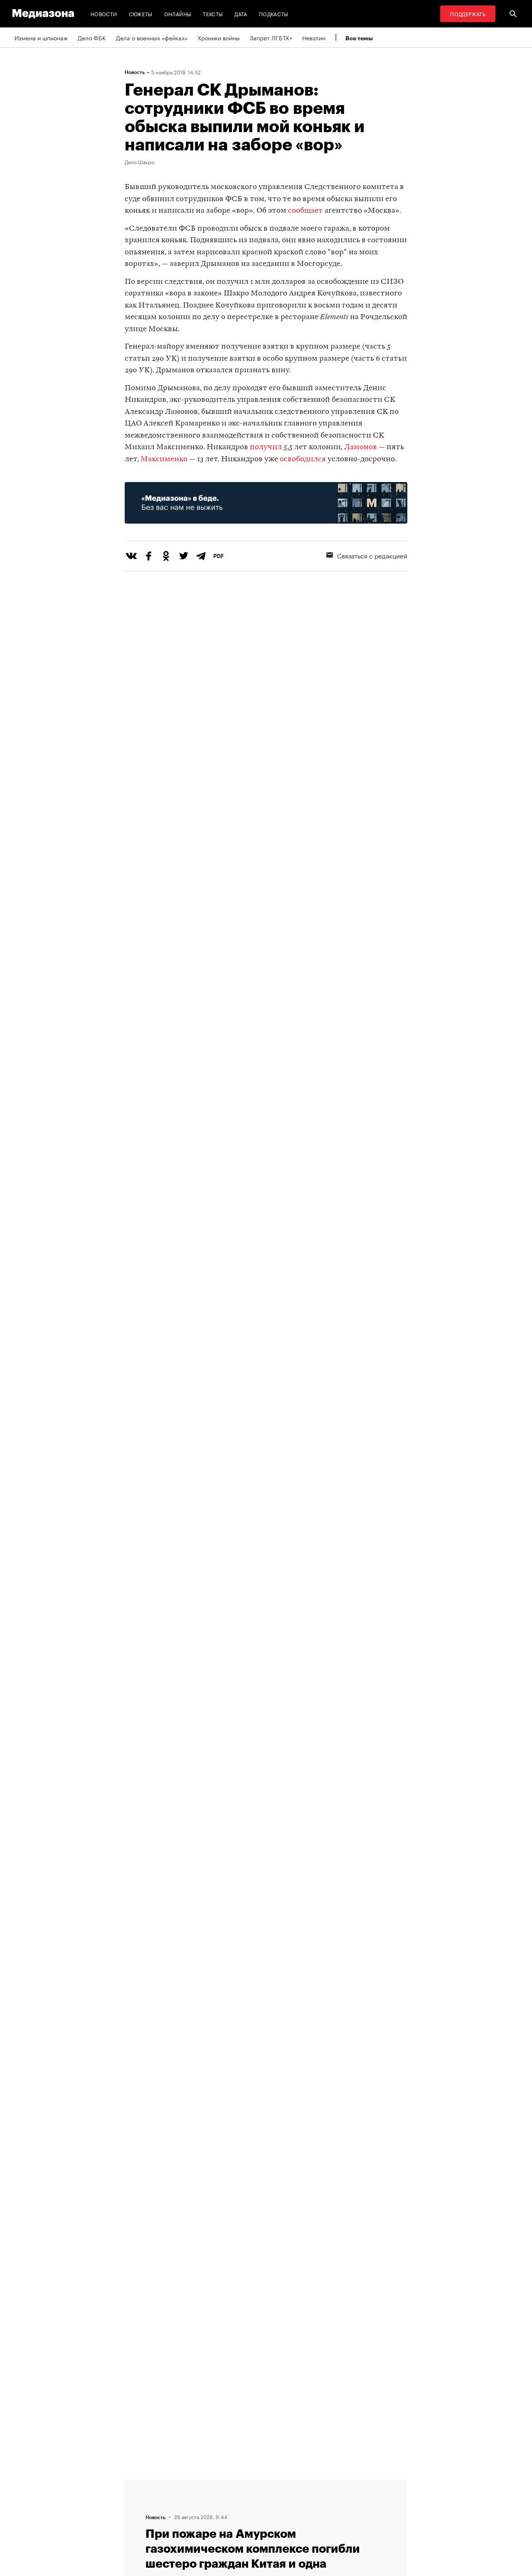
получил (266, 447)
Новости (104, 14)
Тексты (213, 14)
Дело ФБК (92, 37)
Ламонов (361, 447)
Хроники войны (219, 37)
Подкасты (274, 14)
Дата (241, 14)
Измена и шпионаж (41, 37)
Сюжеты (141, 14)
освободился (303, 459)
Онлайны (178, 14)
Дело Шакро (139, 162)
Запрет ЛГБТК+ (271, 37)
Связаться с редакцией (372, 555)
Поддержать (468, 14)
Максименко (164, 459)
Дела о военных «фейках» (152, 37)
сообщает (305, 211)
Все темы (359, 38)
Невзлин (314, 37)
